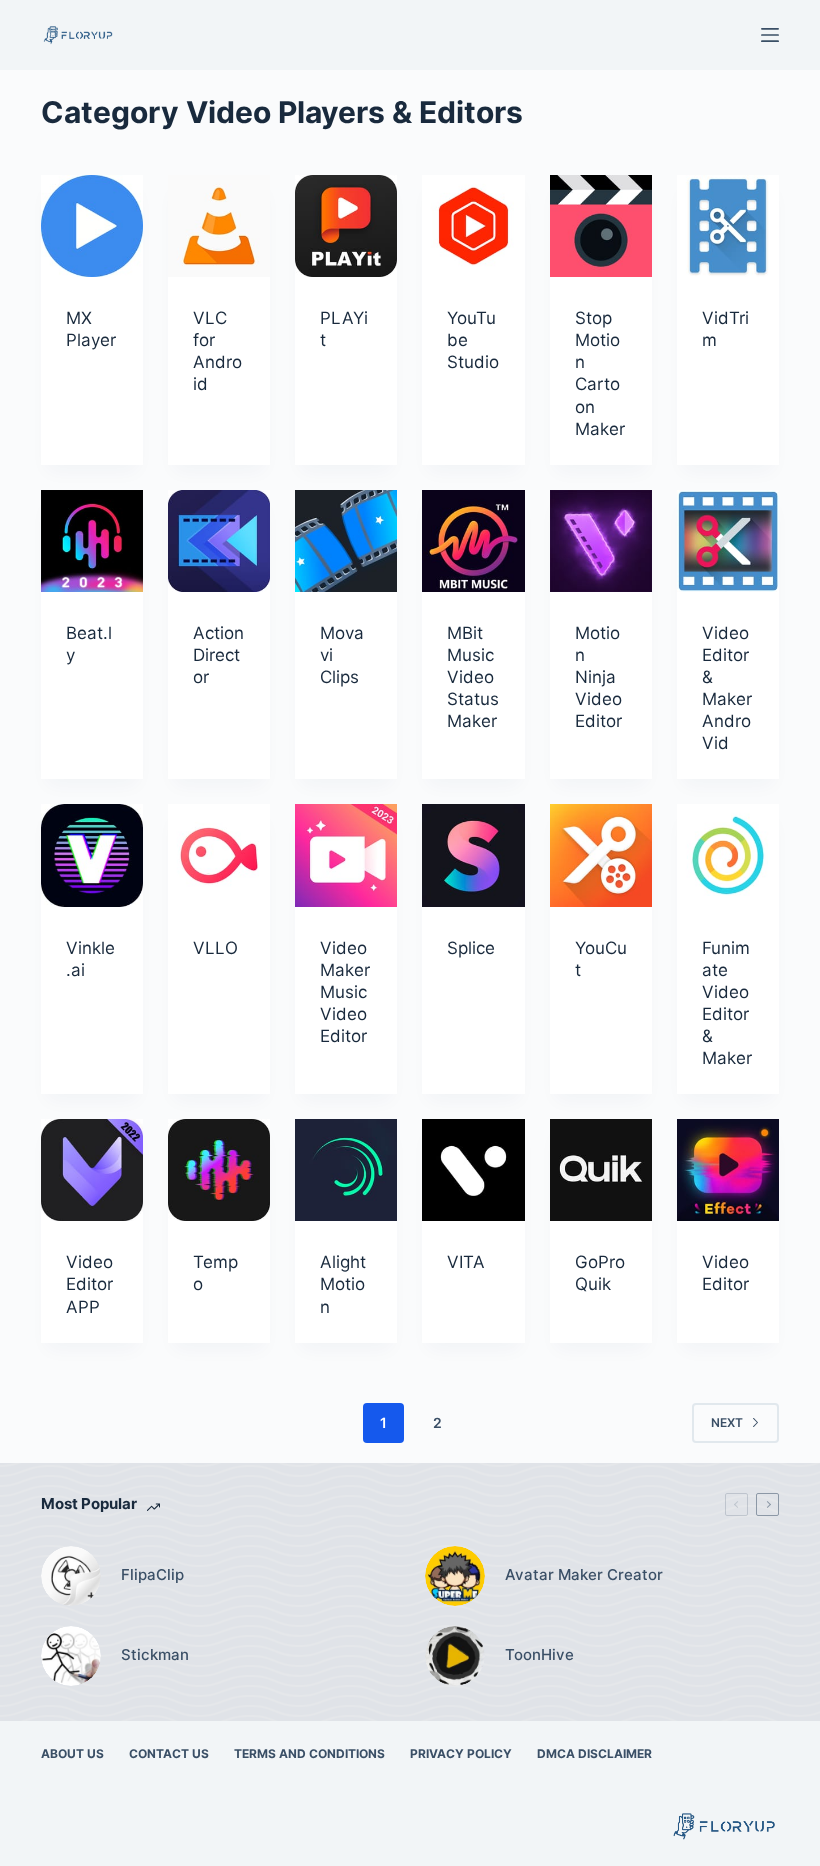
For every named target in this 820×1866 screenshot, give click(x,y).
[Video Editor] (728, 1170)
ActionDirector (218, 655)
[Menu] (770, 35)
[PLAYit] (346, 226)
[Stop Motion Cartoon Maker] (601, 226)
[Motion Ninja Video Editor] (601, 541)
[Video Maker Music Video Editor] (346, 855)
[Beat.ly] (92, 541)
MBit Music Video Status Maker (473, 677)
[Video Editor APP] (92, 1170)
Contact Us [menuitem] (169, 1753)
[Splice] (473, 855)
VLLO (215, 948)
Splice (471, 948)
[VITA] (473, 1170)
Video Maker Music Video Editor (345, 992)
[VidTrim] (728, 226)
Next (727, 1422)
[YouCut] (601, 855)
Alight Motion (343, 1284)
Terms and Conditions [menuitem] (309, 1753)
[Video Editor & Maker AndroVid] (728, 541)
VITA (466, 1262)
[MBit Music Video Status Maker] (473, 541)
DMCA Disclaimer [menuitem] (594, 1753)
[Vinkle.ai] (92, 855)
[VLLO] (219, 855)
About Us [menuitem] (72, 1753)
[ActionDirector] (219, 541)
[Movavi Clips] (346, 541)
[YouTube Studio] (473, 226)
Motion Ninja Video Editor (598, 677)
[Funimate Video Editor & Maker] (728, 855)
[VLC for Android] (219, 226)
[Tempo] (219, 1170)
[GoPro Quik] (601, 1170)
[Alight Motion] (346, 1170)
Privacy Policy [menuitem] (461, 1753)
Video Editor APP (89, 1284)
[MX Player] (92, 226)
